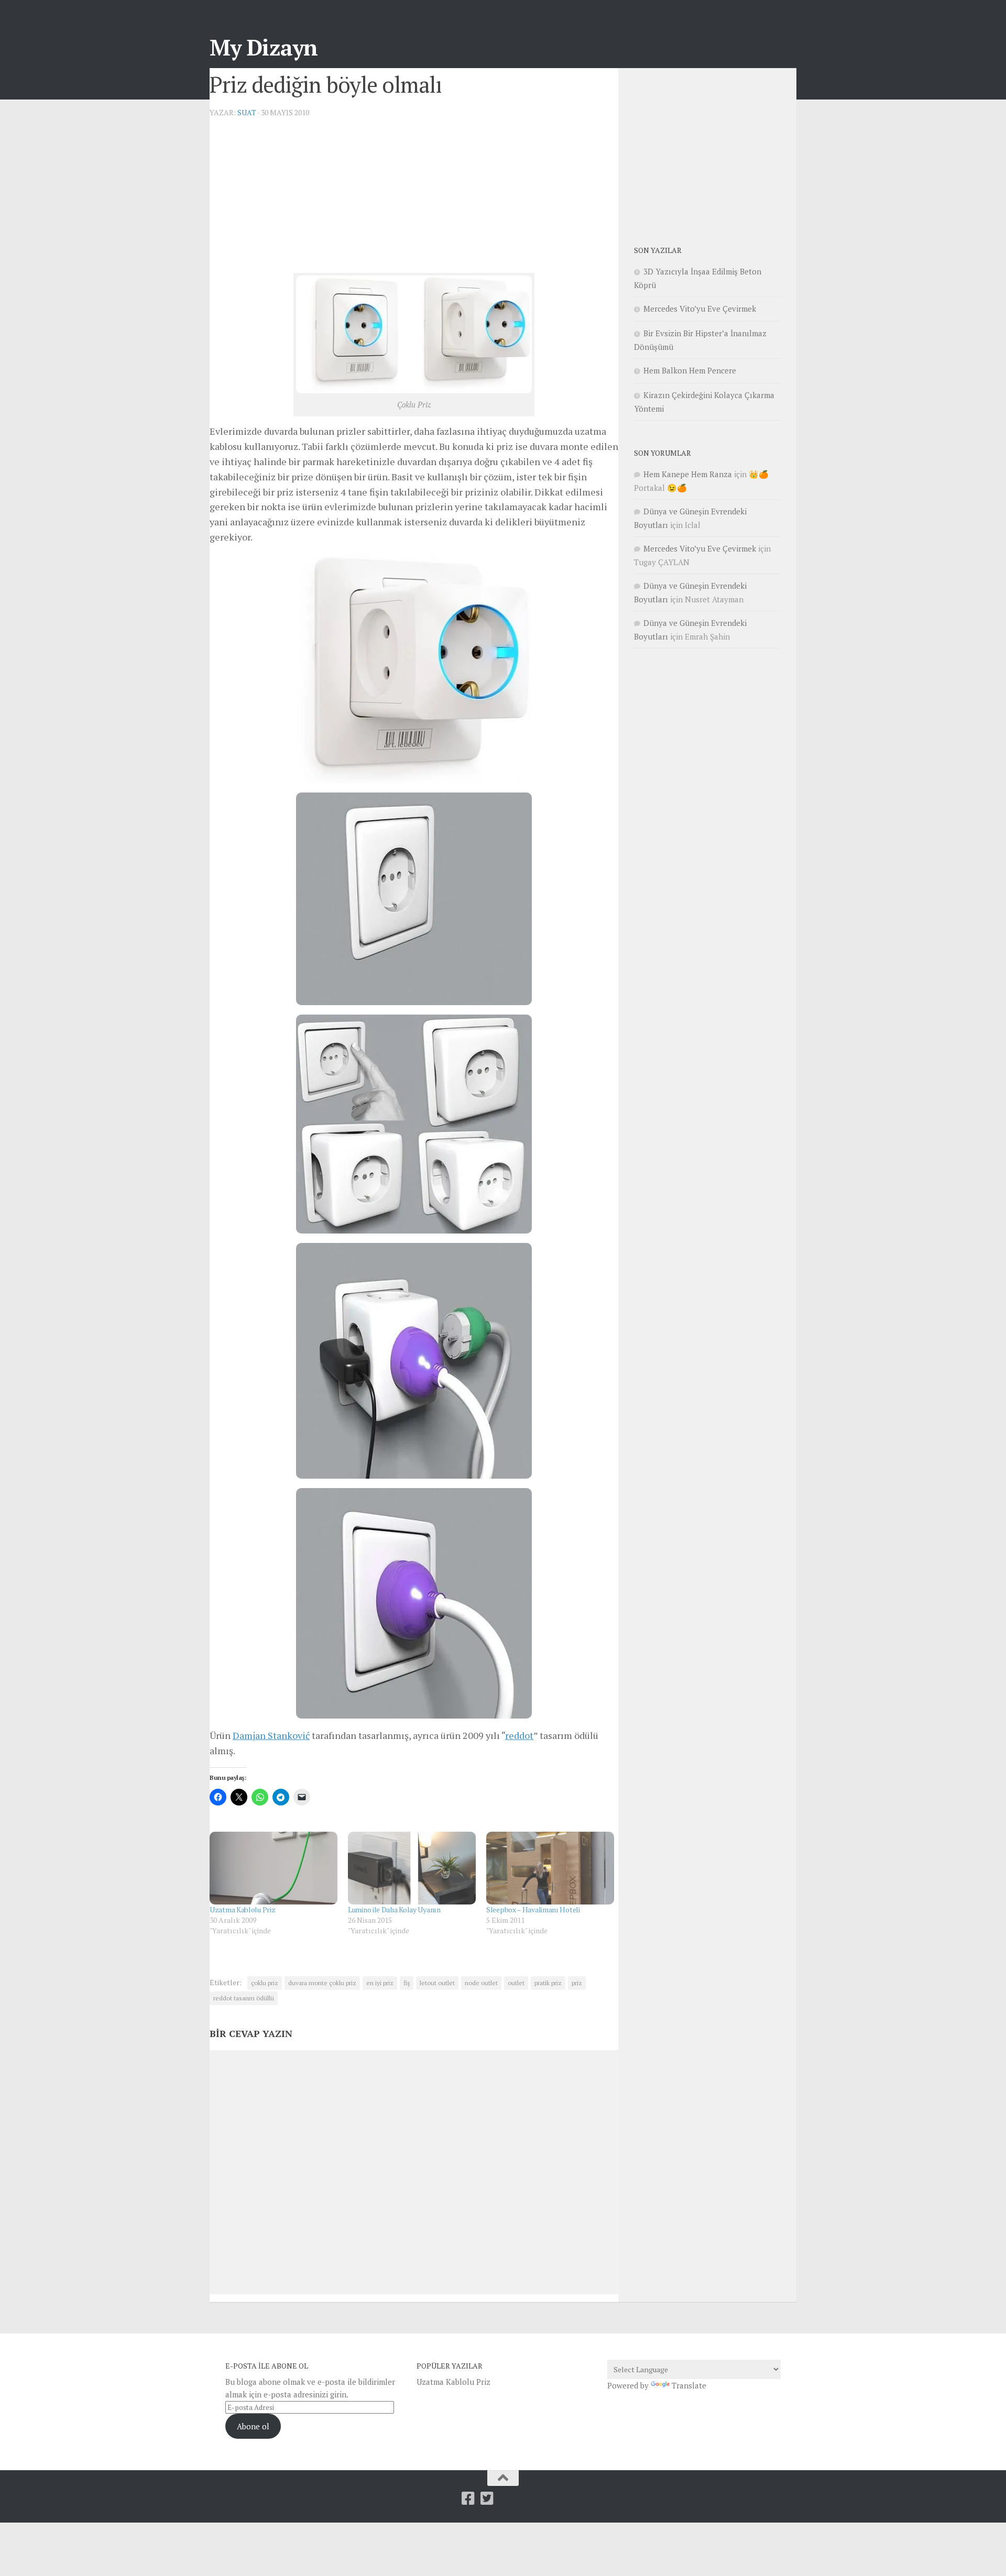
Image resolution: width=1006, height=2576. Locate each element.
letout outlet (437, 1983)
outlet (516, 1983)
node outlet (481, 1983)
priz (577, 1983)
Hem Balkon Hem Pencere (690, 370)
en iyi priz (380, 1983)
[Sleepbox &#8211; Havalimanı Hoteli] (550, 1868)
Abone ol (253, 2426)
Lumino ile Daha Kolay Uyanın (394, 1909)
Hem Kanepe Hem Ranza (688, 474)
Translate (689, 2385)
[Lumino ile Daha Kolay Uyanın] (412, 1868)
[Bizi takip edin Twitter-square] (487, 2498)
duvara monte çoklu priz (322, 1983)
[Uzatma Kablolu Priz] (274, 1868)
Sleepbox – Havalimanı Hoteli (533, 1909)
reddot (519, 1735)
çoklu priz (265, 1983)
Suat (247, 112)
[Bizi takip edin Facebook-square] (468, 2498)
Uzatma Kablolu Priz (242, 1909)
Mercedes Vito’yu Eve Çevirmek (700, 309)
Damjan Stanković (271, 1735)
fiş (407, 1983)
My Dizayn (264, 47)
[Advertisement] (414, 200)
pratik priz (548, 1983)
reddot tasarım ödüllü (244, 1998)
